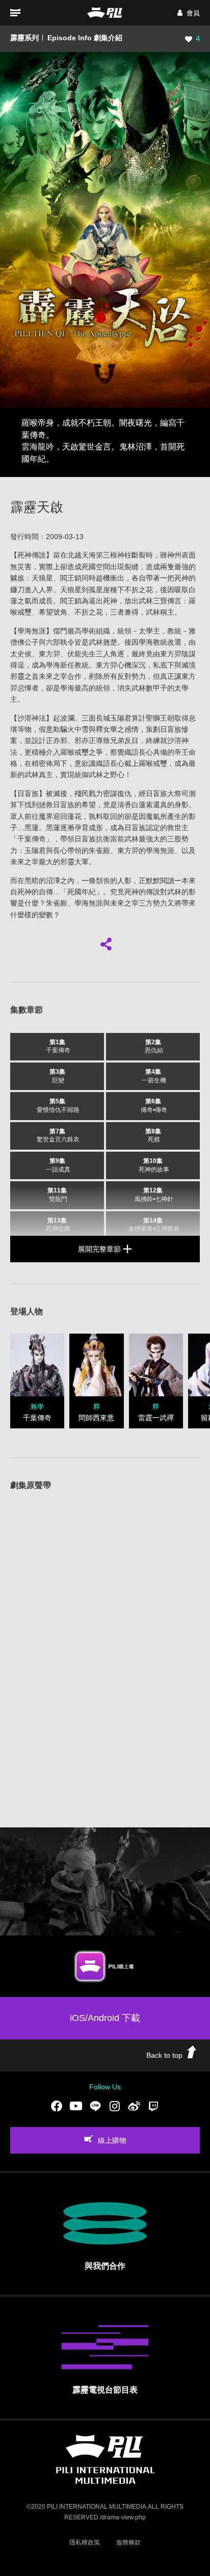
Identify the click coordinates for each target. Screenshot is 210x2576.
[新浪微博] (134, 2106)
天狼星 (42, 578)
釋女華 (107, 729)
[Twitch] (153, 2106)
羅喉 (67, 752)
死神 (24, 555)
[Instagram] (115, 2106)
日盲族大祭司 (167, 793)
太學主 (149, 631)
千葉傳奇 (32, 839)
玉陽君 (121, 718)
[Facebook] (57, 2106)
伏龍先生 (82, 654)
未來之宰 (53, 676)
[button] (189, 13)
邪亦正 (85, 740)
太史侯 (21, 654)
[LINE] (95, 2106)
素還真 (156, 805)
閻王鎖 (71, 578)
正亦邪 (57, 740)
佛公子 (28, 642)
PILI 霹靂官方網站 (105, 12)
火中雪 (78, 729)
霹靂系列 (24, 38)
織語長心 (139, 752)
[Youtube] (76, 2106)
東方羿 (49, 654)
